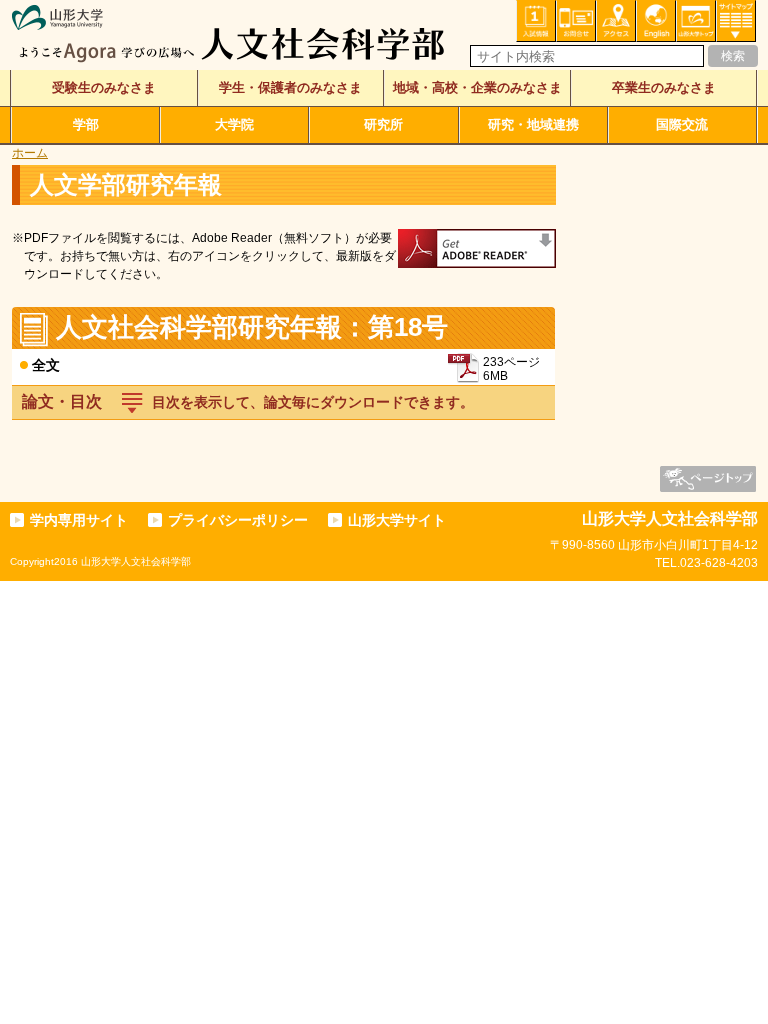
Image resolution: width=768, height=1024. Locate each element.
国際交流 (682, 124)
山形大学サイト (397, 520)
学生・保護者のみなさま (290, 87)
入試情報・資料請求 (536, 21)
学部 (86, 124)
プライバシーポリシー (238, 520)
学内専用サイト (79, 520)
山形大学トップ (696, 21)
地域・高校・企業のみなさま (477, 87)
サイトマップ (736, 21)
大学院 (234, 124)
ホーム (30, 153)
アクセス (616, 21)
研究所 (383, 124)
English (656, 21)
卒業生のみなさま (664, 87)
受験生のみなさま (104, 87)
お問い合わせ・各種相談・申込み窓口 (576, 21)
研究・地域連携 (533, 124)
